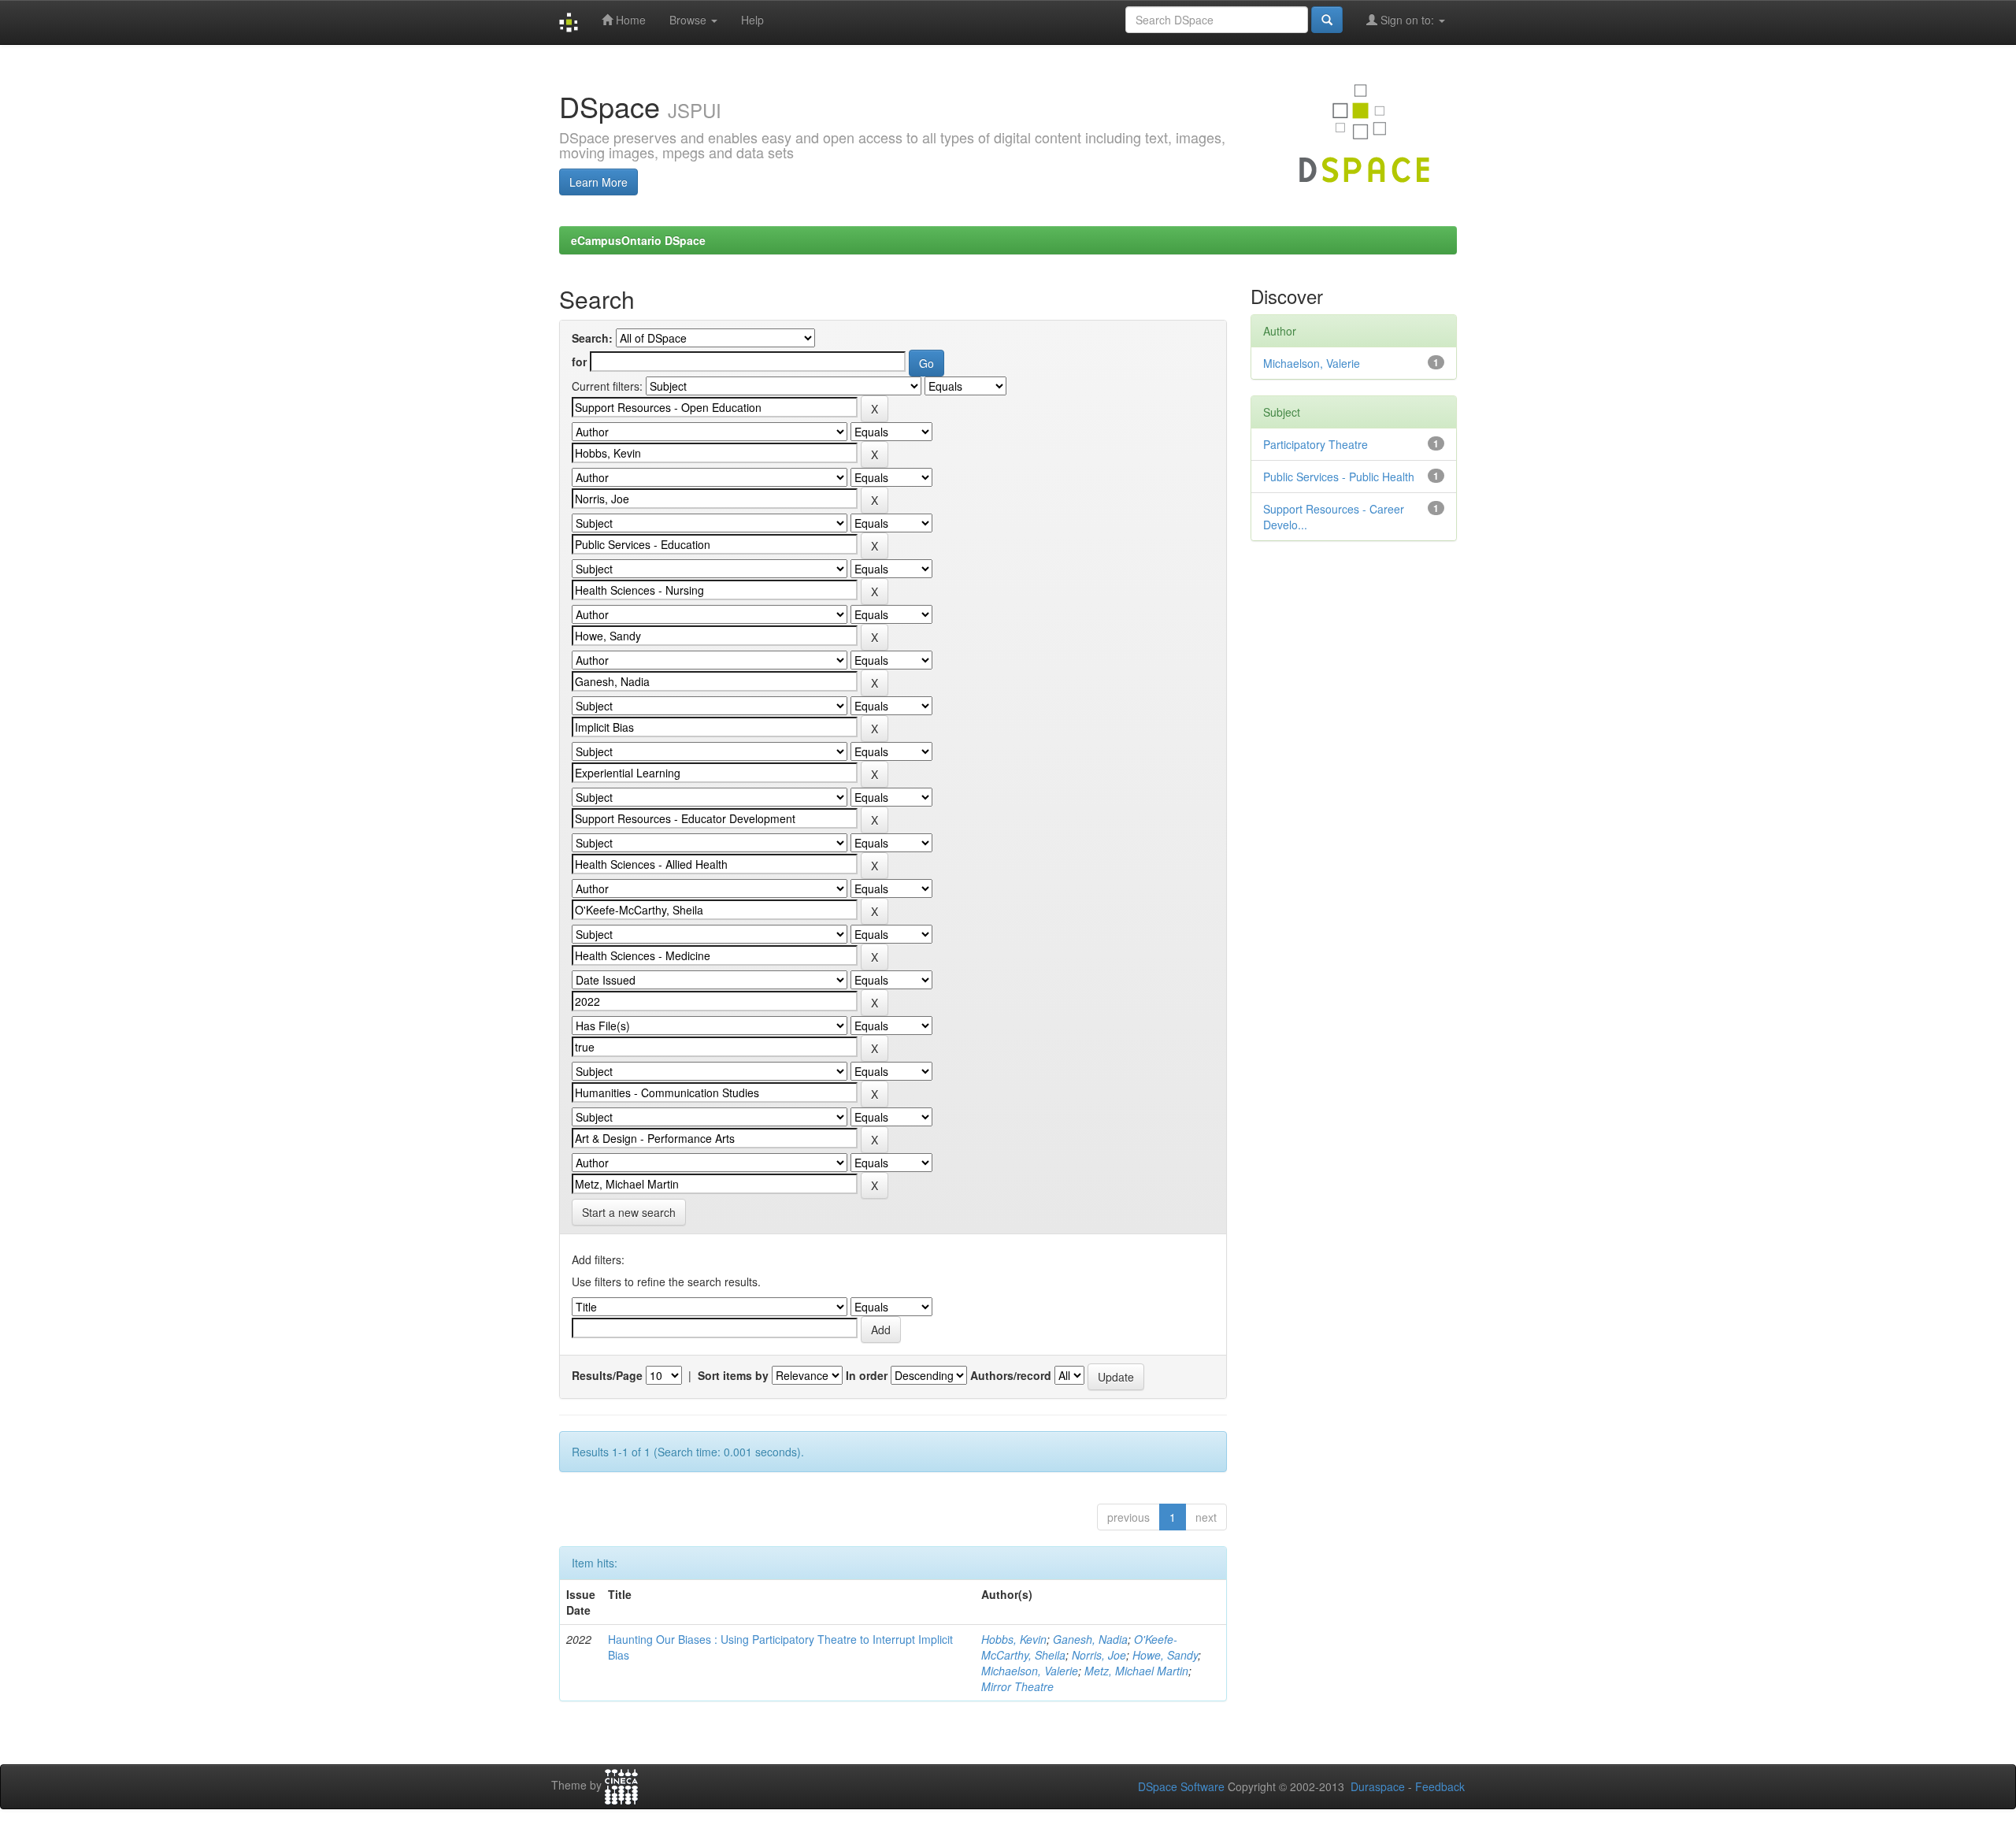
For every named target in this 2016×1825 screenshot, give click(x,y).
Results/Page (607, 1375)
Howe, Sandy (1165, 1655)
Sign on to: (1407, 20)
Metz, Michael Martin (1136, 1671)
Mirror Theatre (1017, 1686)
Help (752, 20)
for (579, 362)
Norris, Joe (1099, 1655)
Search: (592, 338)
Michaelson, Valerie (1030, 1671)
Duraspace (1378, 1786)
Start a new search (629, 1212)
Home (629, 20)
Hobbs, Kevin (1014, 1639)
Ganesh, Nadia (1090, 1639)
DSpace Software (1181, 1786)
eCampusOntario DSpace (638, 240)
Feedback (1440, 1786)
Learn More (598, 182)
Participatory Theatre (1316, 444)
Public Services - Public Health (1339, 477)
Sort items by (733, 1375)
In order (867, 1375)
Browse (689, 20)
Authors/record (1011, 1375)
